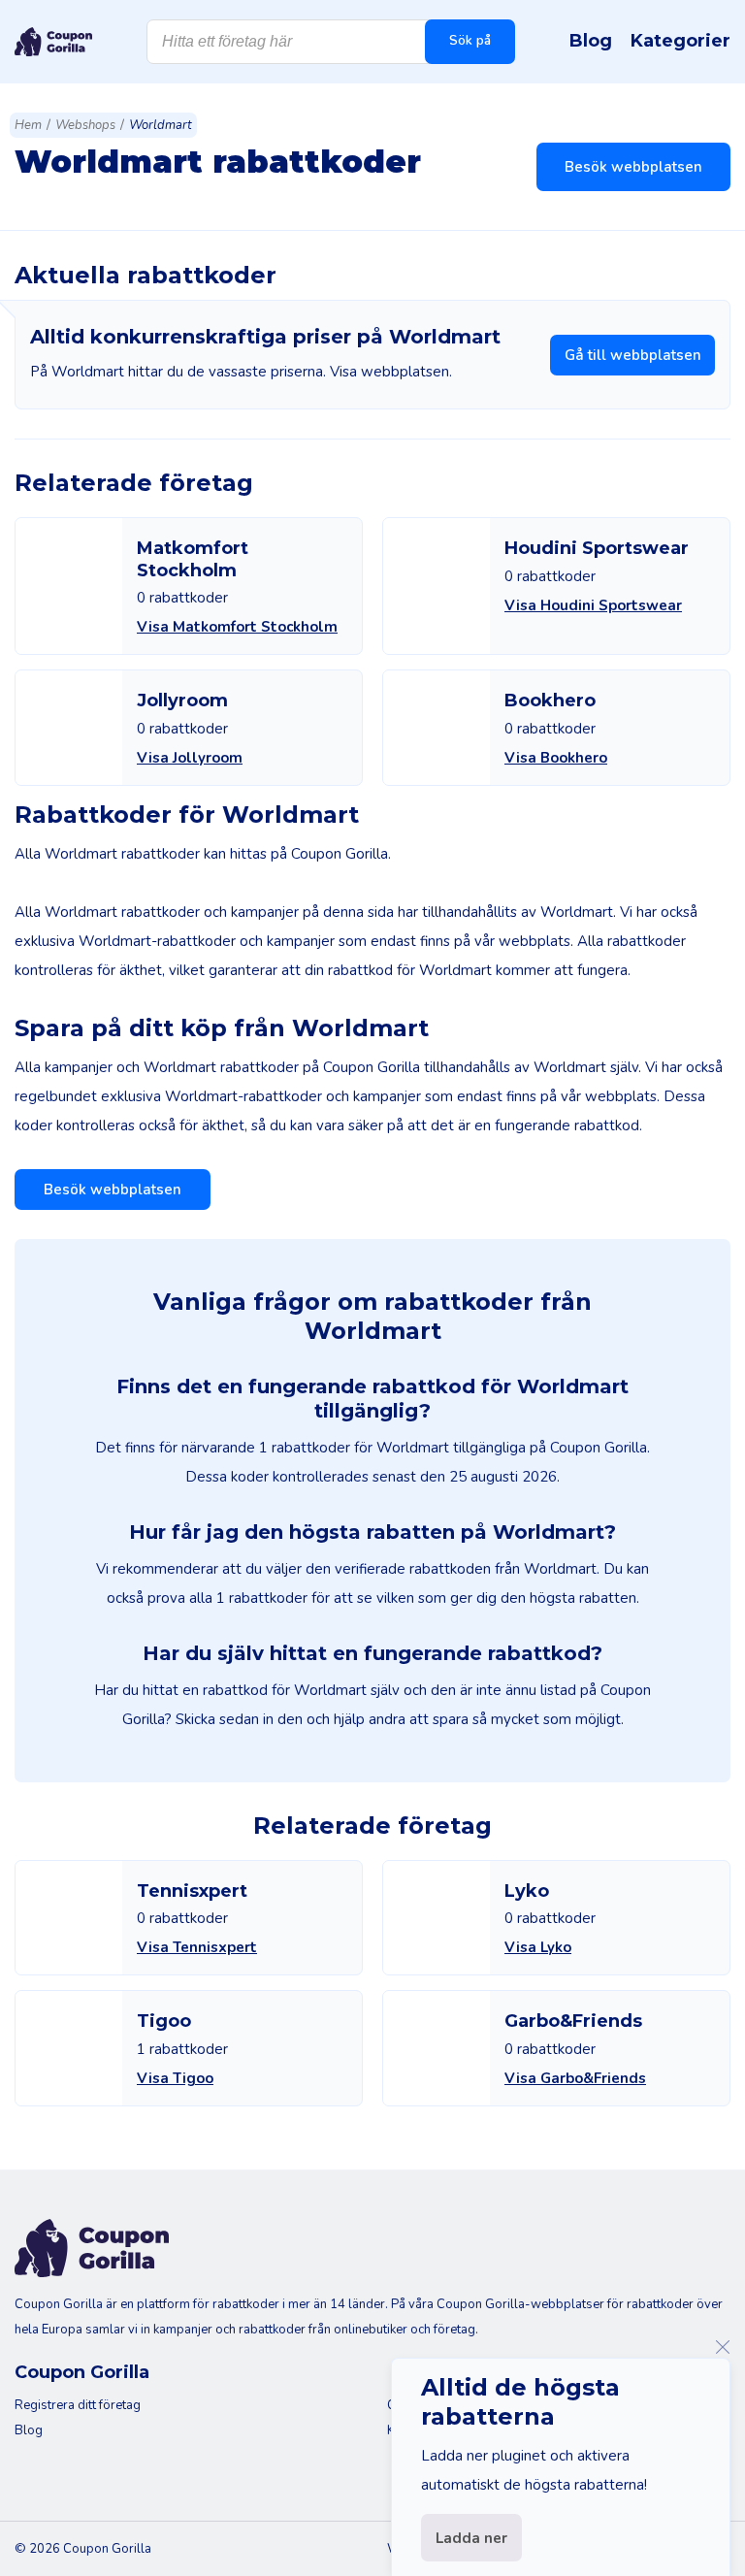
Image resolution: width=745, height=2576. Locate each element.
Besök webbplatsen (633, 167)
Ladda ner (471, 2538)
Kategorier (680, 41)
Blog (591, 41)
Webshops (85, 125)
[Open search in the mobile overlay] (331, 42)
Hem (28, 125)
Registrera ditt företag (78, 2405)
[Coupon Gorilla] (53, 42)
